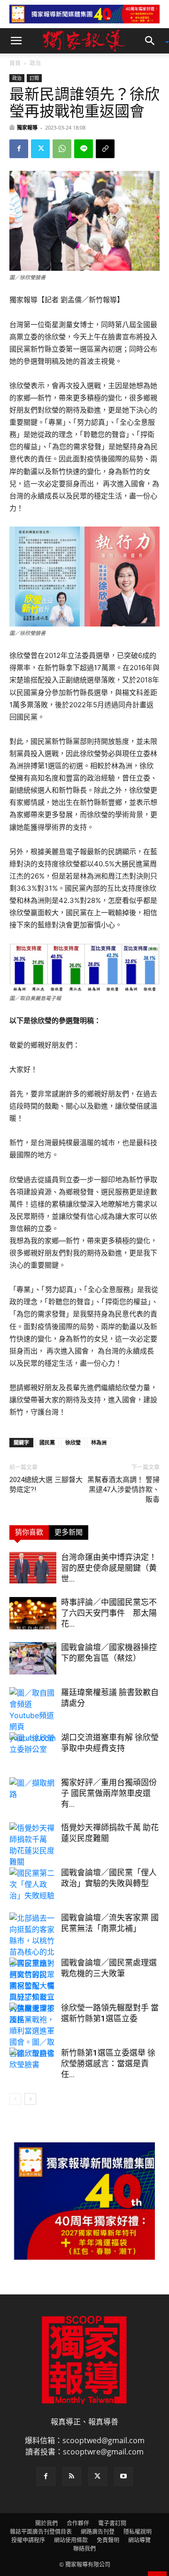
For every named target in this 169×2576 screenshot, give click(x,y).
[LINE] (84, 149)
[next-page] (30, 2099)
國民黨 (47, 1442)
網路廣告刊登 (98, 2532)
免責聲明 (108, 2540)
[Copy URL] (105, 149)
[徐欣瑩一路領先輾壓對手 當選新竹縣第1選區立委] (33, 2031)
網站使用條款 (71, 2540)
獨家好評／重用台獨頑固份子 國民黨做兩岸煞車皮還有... (109, 1793)
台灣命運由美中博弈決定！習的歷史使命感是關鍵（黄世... (109, 1568)
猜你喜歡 (29, 1532)
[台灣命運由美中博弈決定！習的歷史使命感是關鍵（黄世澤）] (33, 1568)
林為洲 (99, 1442)
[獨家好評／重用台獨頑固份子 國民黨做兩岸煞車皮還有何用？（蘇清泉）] (33, 1793)
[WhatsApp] (62, 149)
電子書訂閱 (112, 2523)
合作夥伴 (78, 2523)
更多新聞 (69, 1532)
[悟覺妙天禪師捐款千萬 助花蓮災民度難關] (33, 1845)
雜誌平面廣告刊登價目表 (41, 2532)
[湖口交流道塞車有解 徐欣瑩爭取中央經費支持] (33, 1748)
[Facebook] (19, 149)
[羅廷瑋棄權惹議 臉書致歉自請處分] (33, 1715)
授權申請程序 (28, 2540)
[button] (16, 41)
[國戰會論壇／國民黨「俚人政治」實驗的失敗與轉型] (33, 1884)
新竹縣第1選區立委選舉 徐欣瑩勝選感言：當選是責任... (108, 2064)
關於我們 (46, 2523)
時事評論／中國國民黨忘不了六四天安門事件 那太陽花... (109, 1613)
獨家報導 (27, 127)
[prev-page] (15, 2099)
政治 (35, 63)
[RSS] (72, 2477)
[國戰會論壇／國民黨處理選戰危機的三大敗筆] (33, 1991)
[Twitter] (40, 149)
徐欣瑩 (73, 1442)
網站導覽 (139, 2540)
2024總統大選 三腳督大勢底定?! (46, 1485)
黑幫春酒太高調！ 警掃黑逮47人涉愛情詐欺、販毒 (123, 1490)
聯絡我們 (84, 2549)
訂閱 (34, 78)
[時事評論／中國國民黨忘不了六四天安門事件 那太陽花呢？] (33, 1613)
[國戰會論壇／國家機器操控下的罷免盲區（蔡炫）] (33, 1658)
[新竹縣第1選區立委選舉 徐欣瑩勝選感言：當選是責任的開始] (33, 2064)
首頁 (15, 63)
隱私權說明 (138, 2532)
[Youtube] (123, 2477)
